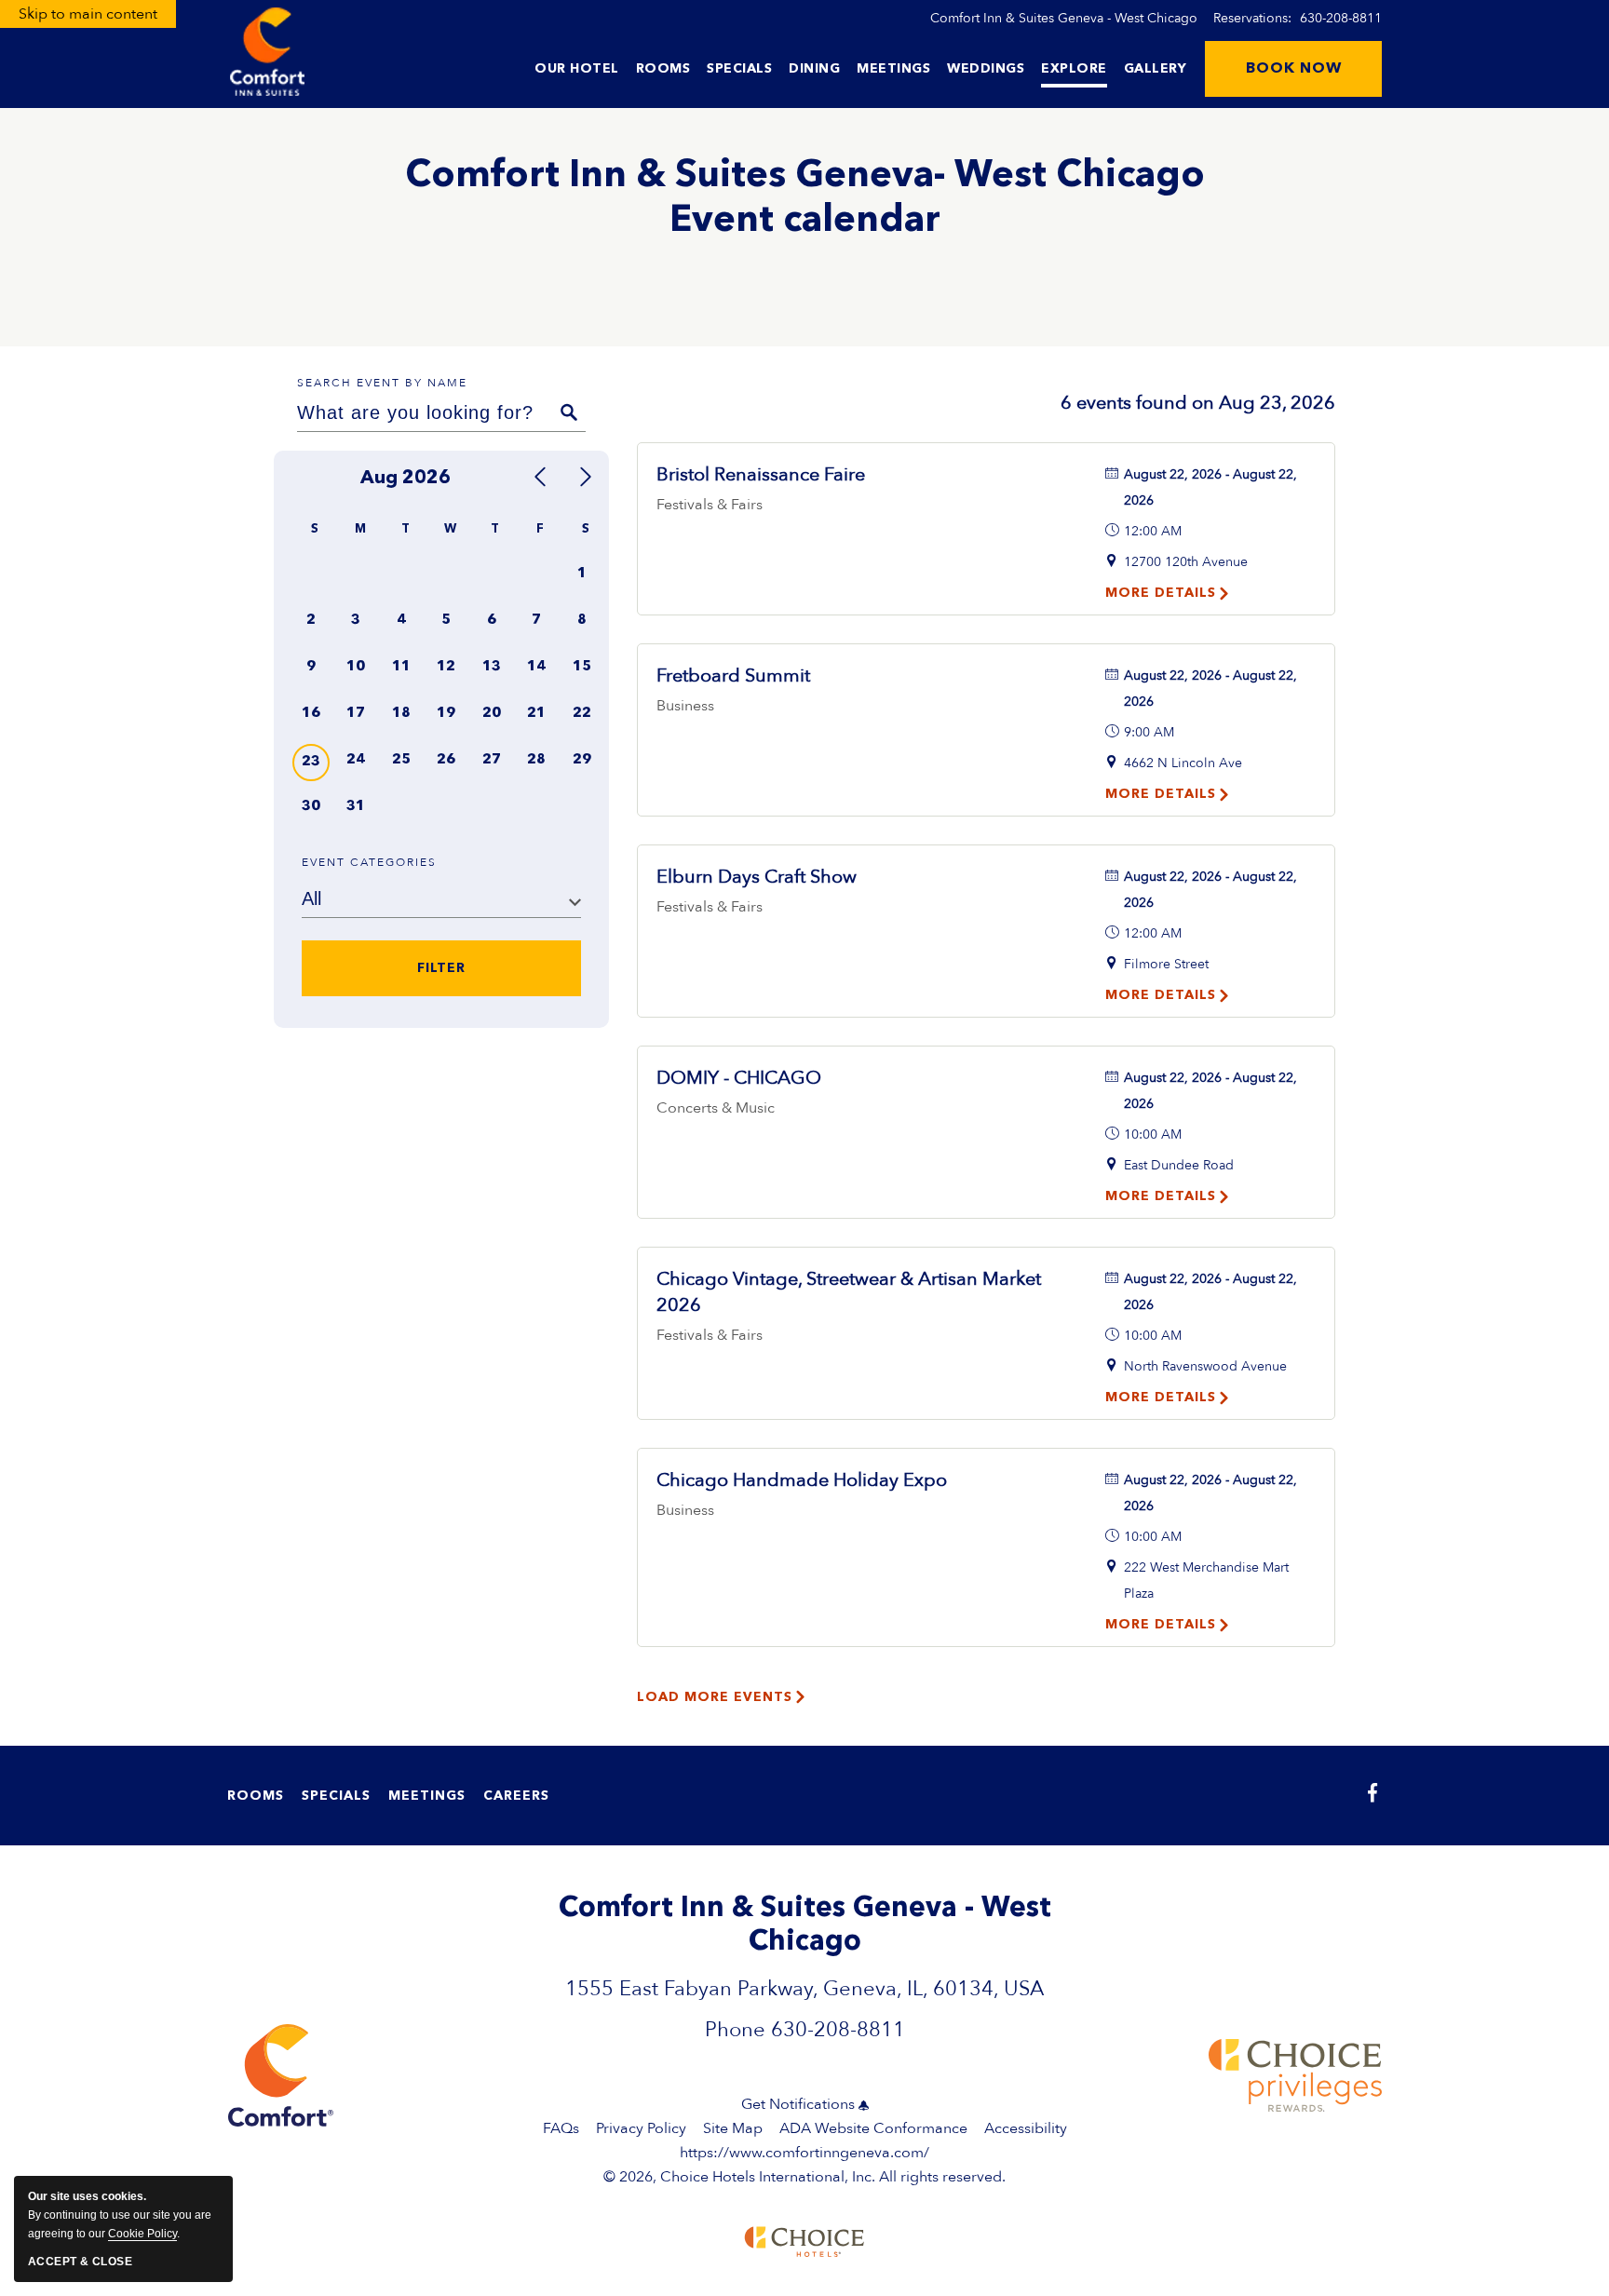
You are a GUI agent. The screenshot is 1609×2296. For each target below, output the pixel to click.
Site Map (733, 2128)
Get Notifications (798, 2104)
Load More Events (715, 1697)
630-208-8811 (1341, 18)
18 (401, 714)
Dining (814, 69)
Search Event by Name (382, 383)
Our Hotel (577, 69)
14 (536, 667)
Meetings (893, 69)
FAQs (561, 2128)
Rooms (663, 69)
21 (536, 714)
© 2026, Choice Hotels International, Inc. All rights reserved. (804, 2165)
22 (582, 714)
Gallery (1156, 69)
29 (582, 760)
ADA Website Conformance (873, 2128)
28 (536, 760)
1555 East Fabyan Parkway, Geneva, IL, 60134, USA (804, 1989)
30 (311, 807)
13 (492, 667)
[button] (1293, 69)
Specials (739, 69)
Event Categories (369, 862)
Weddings (986, 69)
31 (356, 807)
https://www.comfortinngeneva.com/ (804, 2153)
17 (356, 714)
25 (401, 760)
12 (446, 667)
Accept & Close (80, 2262)
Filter (441, 969)
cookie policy (142, 2234)
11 (401, 667)
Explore (1074, 69)
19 (446, 714)
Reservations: (1298, 18)
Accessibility (1026, 2128)
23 (311, 762)
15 (582, 667)
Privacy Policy (641, 2128)
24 (356, 760)
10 (356, 667)
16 (311, 714)
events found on (1198, 403)
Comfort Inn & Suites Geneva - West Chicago (1064, 18)
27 (492, 760)
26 (446, 760)
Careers (516, 1796)
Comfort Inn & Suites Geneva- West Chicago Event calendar (805, 199)
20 (492, 714)
